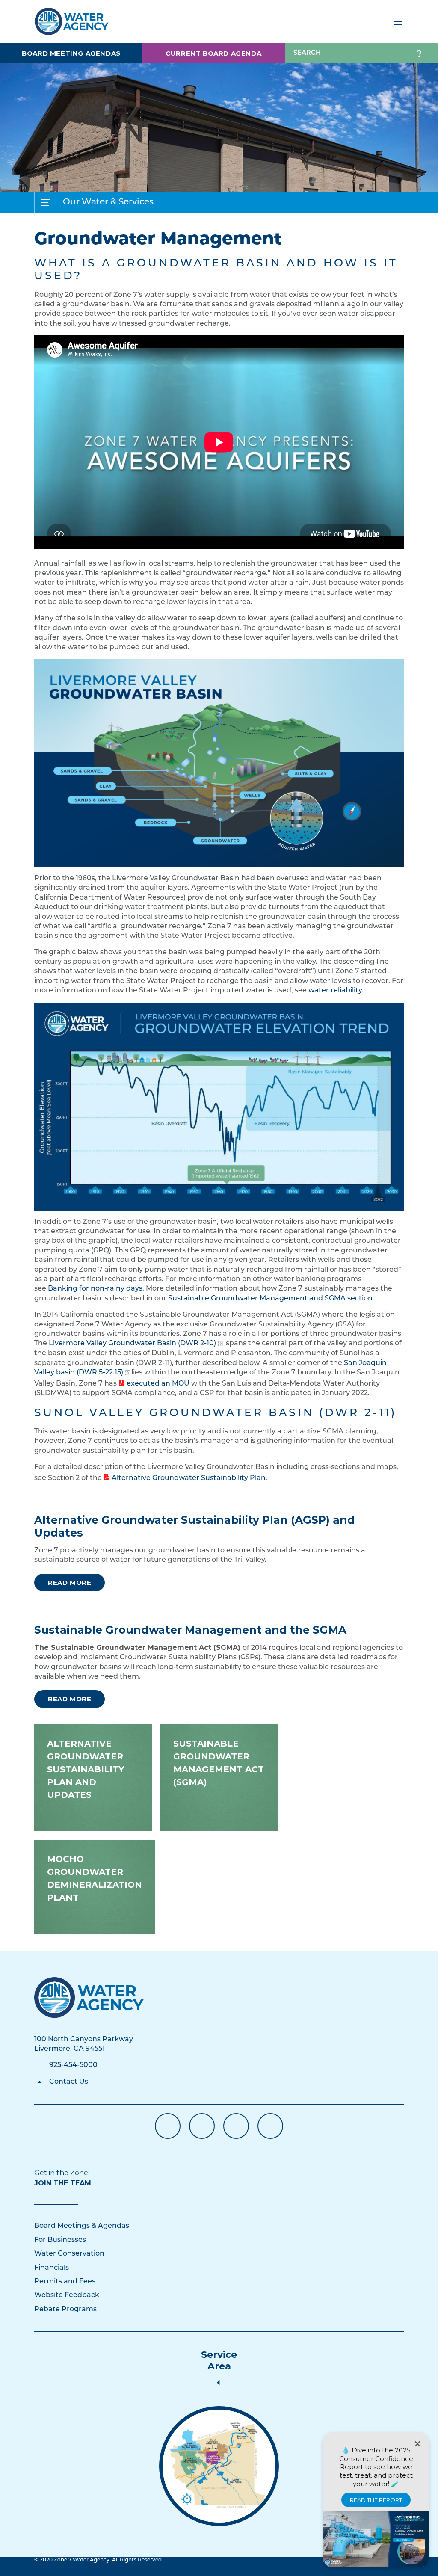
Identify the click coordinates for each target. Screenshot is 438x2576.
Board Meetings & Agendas (82, 2226)
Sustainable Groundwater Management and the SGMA (190, 1630)
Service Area (219, 2360)
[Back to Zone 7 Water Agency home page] (72, 18)
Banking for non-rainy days (95, 1289)
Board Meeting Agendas (71, 53)
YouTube (202, 2126)
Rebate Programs (65, 2310)
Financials (52, 2268)
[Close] (417, 2444)
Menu (398, 21)
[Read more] (219, 763)
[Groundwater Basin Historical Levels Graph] (219, 1107)
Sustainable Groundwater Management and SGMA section (270, 1299)
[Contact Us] (89, 1997)
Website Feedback (67, 2295)
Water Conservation (69, 2254)
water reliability (335, 991)
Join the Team (63, 2183)
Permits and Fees (65, 2282)
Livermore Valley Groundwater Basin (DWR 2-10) (132, 1344)
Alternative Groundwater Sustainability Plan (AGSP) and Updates (195, 1526)
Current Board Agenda (213, 53)
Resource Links (270, 2126)
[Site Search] (419, 53)
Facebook (168, 2126)
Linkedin (236, 2126)
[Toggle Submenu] (45, 202)
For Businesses (60, 2240)
